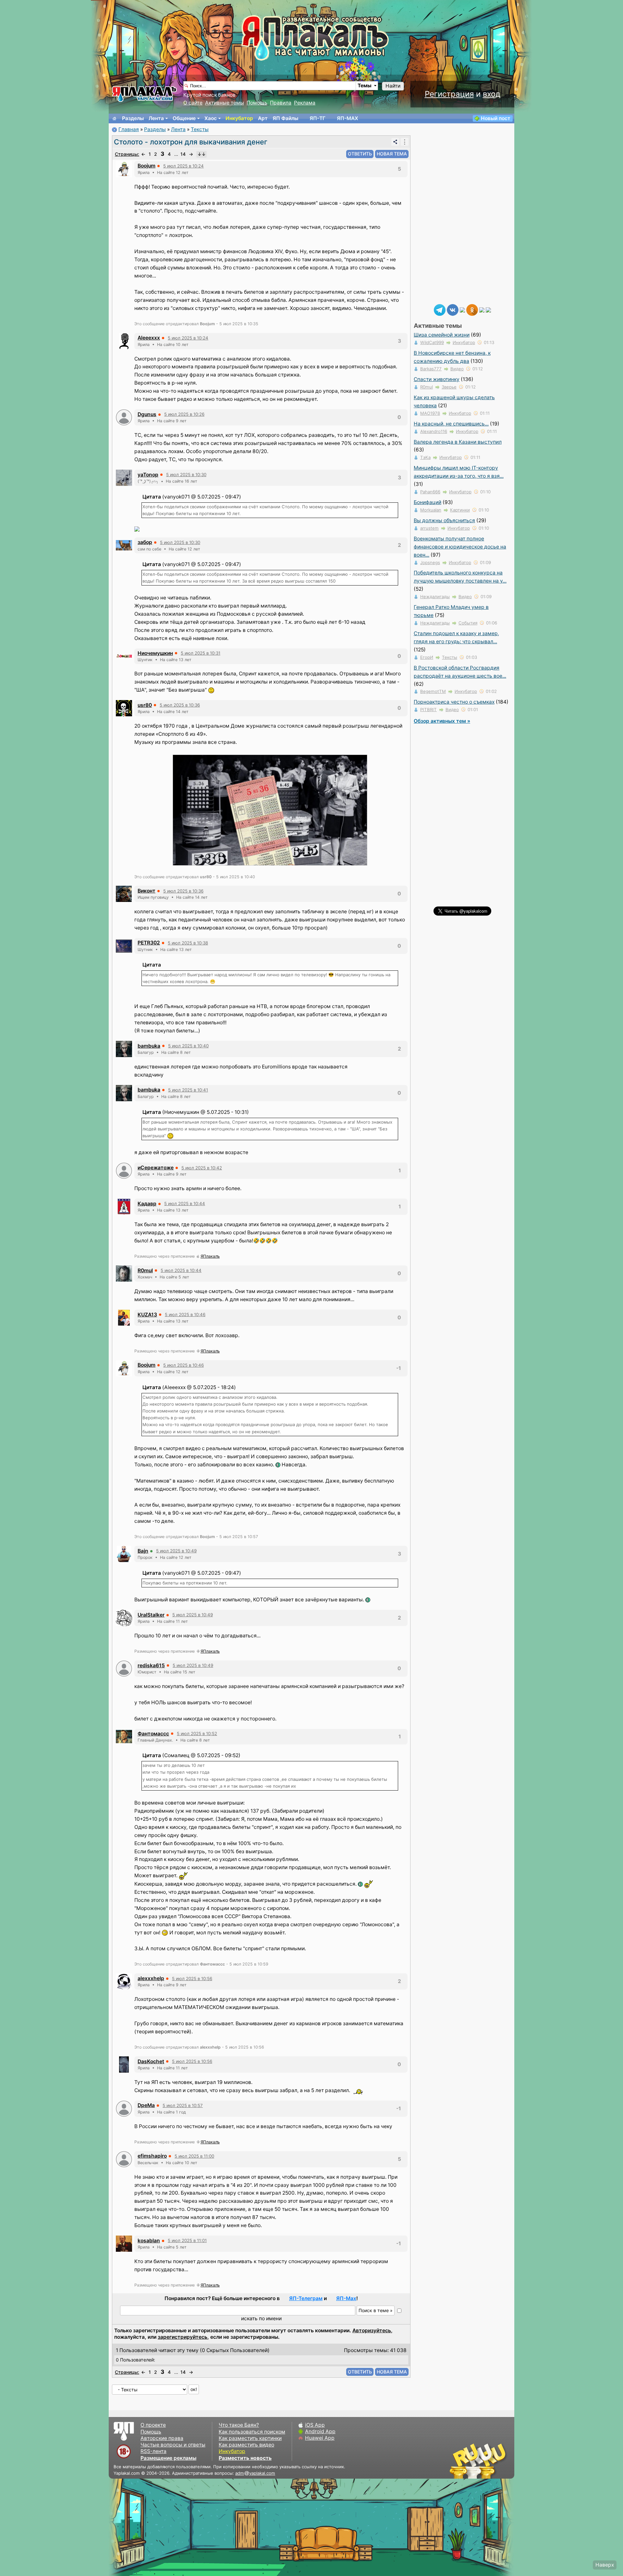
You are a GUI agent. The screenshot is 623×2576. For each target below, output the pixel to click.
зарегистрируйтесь (183, 2337)
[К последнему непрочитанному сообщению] (202, 154)
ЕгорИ (427, 657)
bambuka (149, 1046)
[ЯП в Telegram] (440, 309)
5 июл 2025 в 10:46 (185, 1314)
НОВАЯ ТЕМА (392, 154)
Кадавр (147, 1204)
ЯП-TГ (318, 118)
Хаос (211, 118)
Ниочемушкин (155, 653)
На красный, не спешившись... (451, 424)
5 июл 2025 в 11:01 (187, 2240)
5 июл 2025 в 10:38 (188, 943)
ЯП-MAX (348, 118)
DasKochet (151, 2061)
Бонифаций (428, 502)
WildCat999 (432, 342)
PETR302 (149, 943)
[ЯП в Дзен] (462, 309)
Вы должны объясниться (444, 520)
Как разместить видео (246, 2445)
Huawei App (320, 2438)
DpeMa (146, 2105)
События (468, 623)
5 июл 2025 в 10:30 (186, 475)
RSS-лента (153, 2451)
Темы (365, 86)
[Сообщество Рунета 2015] (479, 2461)
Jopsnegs (430, 562)
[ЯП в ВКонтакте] (453, 309)
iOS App (315, 2425)
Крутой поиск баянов (209, 95)
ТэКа (425, 457)
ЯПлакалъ (210, 1256)
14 (183, 154)
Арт (263, 118)
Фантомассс (153, 1734)
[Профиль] (124, 169)
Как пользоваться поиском (252, 2432)
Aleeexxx (149, 338)
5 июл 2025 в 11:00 (194, 2156)
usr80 (145, 705)
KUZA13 (147, 1315)
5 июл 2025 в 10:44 (185, 1203)
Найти (393, 86)
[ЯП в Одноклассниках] (472, 309)
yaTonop (148, 475)
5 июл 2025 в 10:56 (192, 1978)
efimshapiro (152, 2156)
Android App (320, 2431)
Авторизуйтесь (372, 2330)
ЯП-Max (346, 2298)
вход (492, 94)
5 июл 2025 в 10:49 (176, 1551)
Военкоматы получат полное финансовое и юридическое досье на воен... (460, 547)
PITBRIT (428, 709)
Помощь (257, 103)
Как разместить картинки (250, 2438)
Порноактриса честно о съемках (454, 702)
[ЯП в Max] (488, 309)
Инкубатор (239, 118)
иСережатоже (156, 1168)
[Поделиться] (395, 142)
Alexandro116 (434, 431)
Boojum (147, 166)
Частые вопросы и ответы (173, 2445)
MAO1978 (430, 413)
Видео (457, 369)
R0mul (145, 1270)
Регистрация (449, 94)
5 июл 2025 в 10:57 (183, 2105)
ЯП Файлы (285, 118)
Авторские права (162, 2438)
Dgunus (147, 414)
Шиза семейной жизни (442, 335)
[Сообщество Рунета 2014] (498, 2461)
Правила (281, 103)
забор (145, 542)
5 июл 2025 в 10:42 (202, 1168)
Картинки (460, 510)
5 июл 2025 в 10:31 (201, 653)
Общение (184, 118)
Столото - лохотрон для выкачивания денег (191, 142)
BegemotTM (433, 691)
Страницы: (127, 154)
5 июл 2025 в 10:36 (180, 705)
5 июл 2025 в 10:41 (188, 1090)
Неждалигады (435, 597)
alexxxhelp (151, 1978)
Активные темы (225, 103)
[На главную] (115, 118)
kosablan (149, 2241)
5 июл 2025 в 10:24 (183, 166)
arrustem (429, 528)
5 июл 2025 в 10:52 (197, 1733)
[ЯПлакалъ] (144, 94)
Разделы (133, 118)
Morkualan (431, 510)
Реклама (305, 103)
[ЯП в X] (482, 309)
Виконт (147, 891)
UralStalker (151, 1615)
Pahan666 (430, 492)
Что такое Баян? (239, 2425)
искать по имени (261, 2318)
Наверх (605, 2565)
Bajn (143, 1551)
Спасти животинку (437, 379)
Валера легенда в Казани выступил (458, 442)
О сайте (193, 103)
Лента (156, 118)
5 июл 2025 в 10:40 (188, 1046)
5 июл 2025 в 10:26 (184, 414)
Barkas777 (431, 369)
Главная (129, 129)
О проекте (153, 2425)
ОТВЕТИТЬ (360, 154)
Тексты (200, 129)
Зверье (449, 387)
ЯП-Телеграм (306, 2298)
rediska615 (151, 1665)
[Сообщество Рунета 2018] (459, 2461)
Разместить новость (245, 2458)
